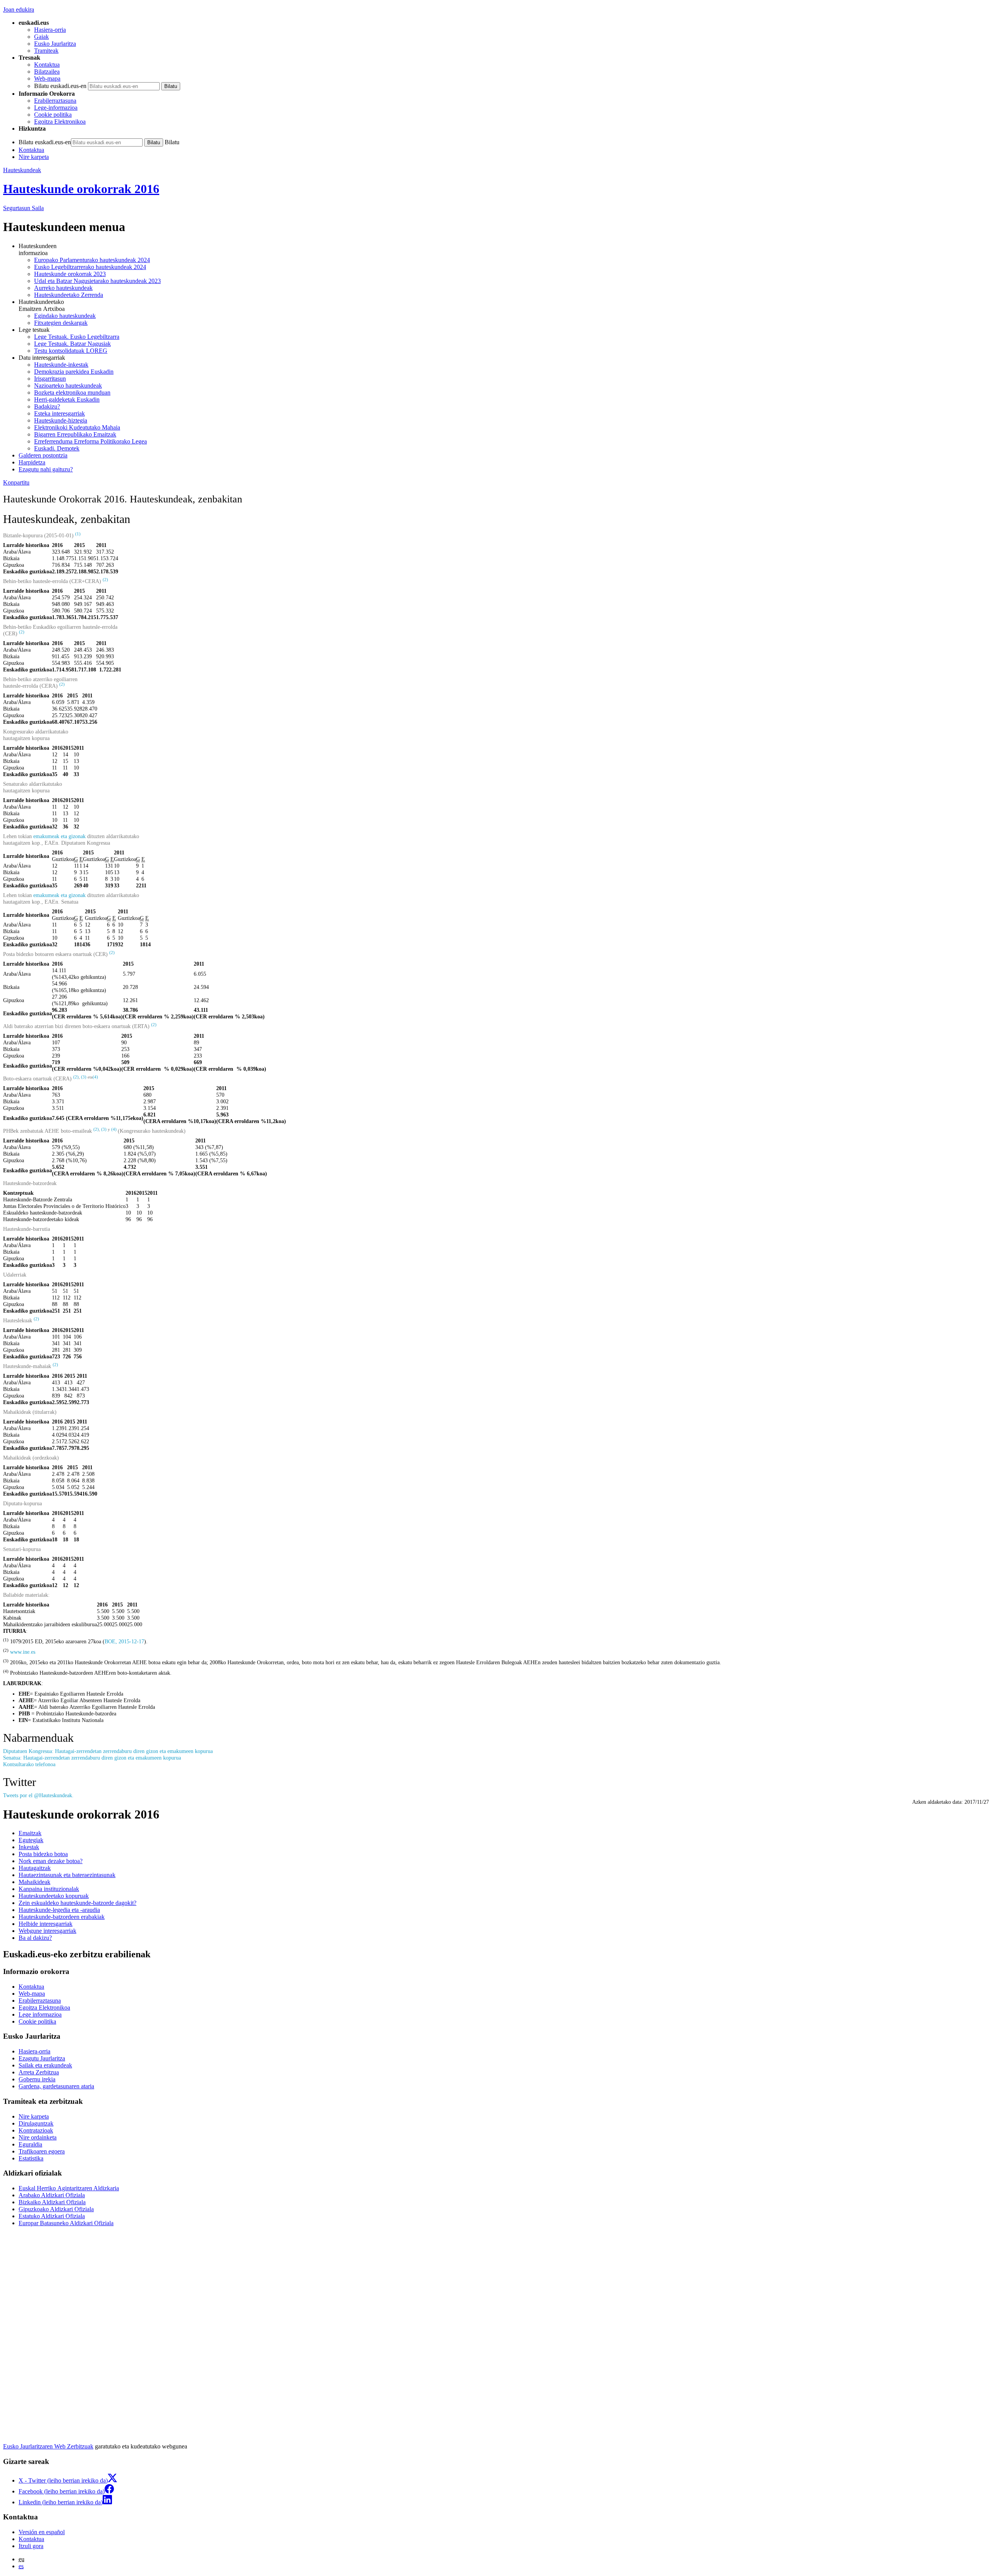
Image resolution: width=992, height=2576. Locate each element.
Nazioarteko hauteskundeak (68, 386)
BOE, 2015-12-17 (124, 1641)
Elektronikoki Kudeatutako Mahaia (77, 427)
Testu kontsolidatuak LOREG (71, 351)
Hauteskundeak (22, 170)
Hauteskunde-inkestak (61, 365)
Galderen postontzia (43, 455)
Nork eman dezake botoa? (51, 1861)
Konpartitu (16, 482)
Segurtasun (23, 208)
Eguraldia (30, 2144)
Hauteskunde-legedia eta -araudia (59, 1910)
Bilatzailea (47, 72)
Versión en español (42, 2532)
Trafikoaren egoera (42, 2151)
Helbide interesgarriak (46, 1924)
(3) (84, 1077)
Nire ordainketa (38, 2137)
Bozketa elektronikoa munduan (72, 393)
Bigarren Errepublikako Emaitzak (75, 434)
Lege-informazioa (56, 108)
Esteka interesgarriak (59, 413)
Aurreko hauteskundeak (63, 288)
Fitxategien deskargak (61, 323)
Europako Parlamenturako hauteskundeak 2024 (92, 260)
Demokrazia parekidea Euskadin (74, 372)
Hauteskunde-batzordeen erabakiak (62, 1917)
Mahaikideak (34, 1882)
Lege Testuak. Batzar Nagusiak (72, 344)
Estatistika (31, 2158)
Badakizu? (47, 406)
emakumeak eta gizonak (59, 836)
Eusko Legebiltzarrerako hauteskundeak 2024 (90, 267)
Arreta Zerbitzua (39, 2072)
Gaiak (41, 37)
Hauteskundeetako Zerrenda (69, 295)
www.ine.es (23, 1652)
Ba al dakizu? (35, 1938)
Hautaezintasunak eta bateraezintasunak (67, 1875)
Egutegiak (31, 1840)
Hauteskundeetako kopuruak (54, 1896)
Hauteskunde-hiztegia (61, 420)
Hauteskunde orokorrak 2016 (81, 189)
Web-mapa (47, 79)
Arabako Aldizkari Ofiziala (52, 2195)
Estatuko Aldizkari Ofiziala (52, 2216)
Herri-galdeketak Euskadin (67, 399)
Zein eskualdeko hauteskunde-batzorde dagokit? (77, 1903)
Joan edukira (19, 9)
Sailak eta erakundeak (45, 2065)
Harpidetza (32, 462)
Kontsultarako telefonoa (29, 1764)
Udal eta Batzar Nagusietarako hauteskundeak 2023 (97, 281)
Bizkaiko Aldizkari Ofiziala (52, 2202)
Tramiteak (46, 51)
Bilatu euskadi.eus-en (60, 86)
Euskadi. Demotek (57, 448)
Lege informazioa (40, 2014)
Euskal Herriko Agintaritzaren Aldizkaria (69, 2188)
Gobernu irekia (37, 2079)
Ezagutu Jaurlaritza (42, 2058)
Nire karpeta (34, 157)
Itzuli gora (31, 2546)
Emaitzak (30, 1833)
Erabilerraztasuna (55, 101)
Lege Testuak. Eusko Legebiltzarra (77, 337)
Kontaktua (47, 65)
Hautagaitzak (35, 1868)
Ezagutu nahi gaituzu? (46, 469)
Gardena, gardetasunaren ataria (56, 2086)
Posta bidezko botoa (43, 1854)
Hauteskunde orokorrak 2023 (70, 274)
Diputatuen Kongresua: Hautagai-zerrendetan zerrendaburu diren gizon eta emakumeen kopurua (108, 1751)
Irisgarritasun (50, 379)
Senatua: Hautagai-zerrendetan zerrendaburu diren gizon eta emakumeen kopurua (92, 1758)
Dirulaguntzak (36, 2123)
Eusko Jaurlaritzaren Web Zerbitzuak (48, 2446)
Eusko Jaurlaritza (55, 44)
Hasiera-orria (50, 30)
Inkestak (29, 1847)
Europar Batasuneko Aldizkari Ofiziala (66, 2223)
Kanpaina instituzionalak (49, 1889)
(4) (95, 1077)
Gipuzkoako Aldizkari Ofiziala (56, 2209)
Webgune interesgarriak (47, 1931)
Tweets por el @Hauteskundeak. (38, 1795)
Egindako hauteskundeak (65, 316)
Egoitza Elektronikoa (60, 122)
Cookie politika (53, 115)
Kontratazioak (36, 2130)
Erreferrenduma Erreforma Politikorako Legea (90, 441)
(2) (76, 1077)
